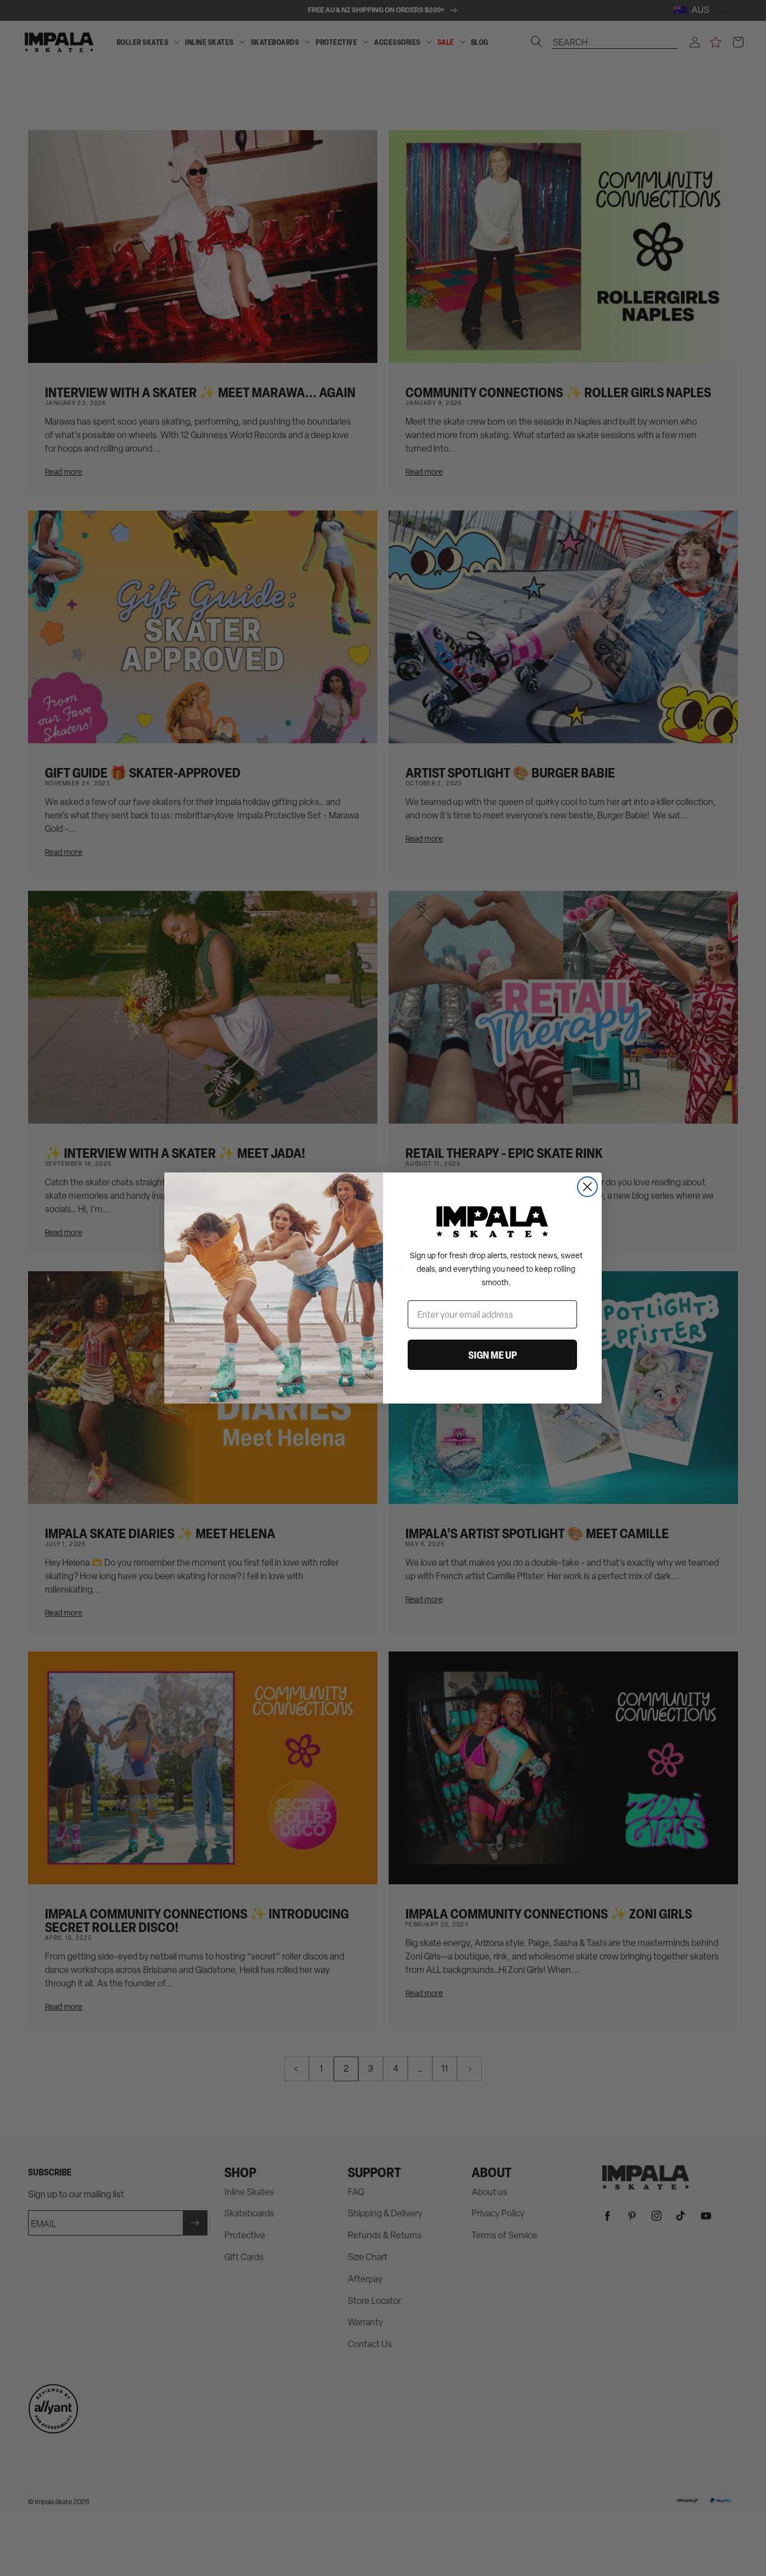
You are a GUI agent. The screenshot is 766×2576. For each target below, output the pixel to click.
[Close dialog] (587, 1187)
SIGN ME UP (493, 1355)
